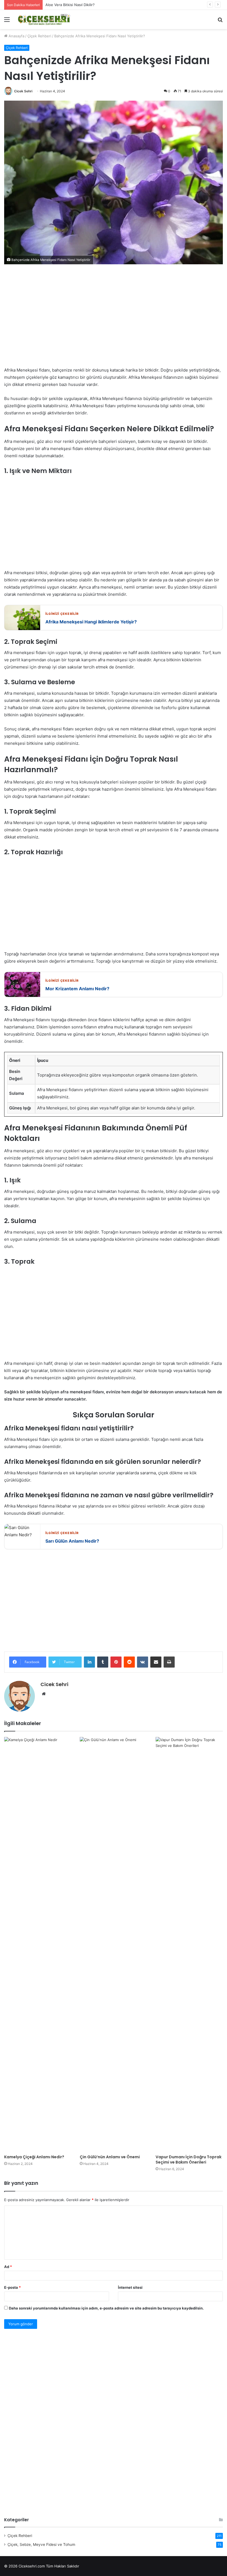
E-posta (12, 2287)
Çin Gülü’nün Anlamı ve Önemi (110, 2157)
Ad (8, 2267)
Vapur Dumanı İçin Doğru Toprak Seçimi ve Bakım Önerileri (189, 2160)
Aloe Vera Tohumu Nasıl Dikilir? (72, 5)
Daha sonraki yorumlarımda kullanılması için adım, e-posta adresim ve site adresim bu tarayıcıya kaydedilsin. (106, 2308)
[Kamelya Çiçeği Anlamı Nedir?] (38, 1944)
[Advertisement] (114, 320)
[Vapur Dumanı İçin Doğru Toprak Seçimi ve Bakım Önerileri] (189, 1944)
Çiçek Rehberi (39, 36)
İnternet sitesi (130, 2287)
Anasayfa (16, 36)
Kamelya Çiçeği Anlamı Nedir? (34, 2157)
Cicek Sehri (23, 91)
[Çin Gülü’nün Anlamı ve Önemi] (113, 1944)
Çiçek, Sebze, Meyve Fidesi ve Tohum (41, 2544)
